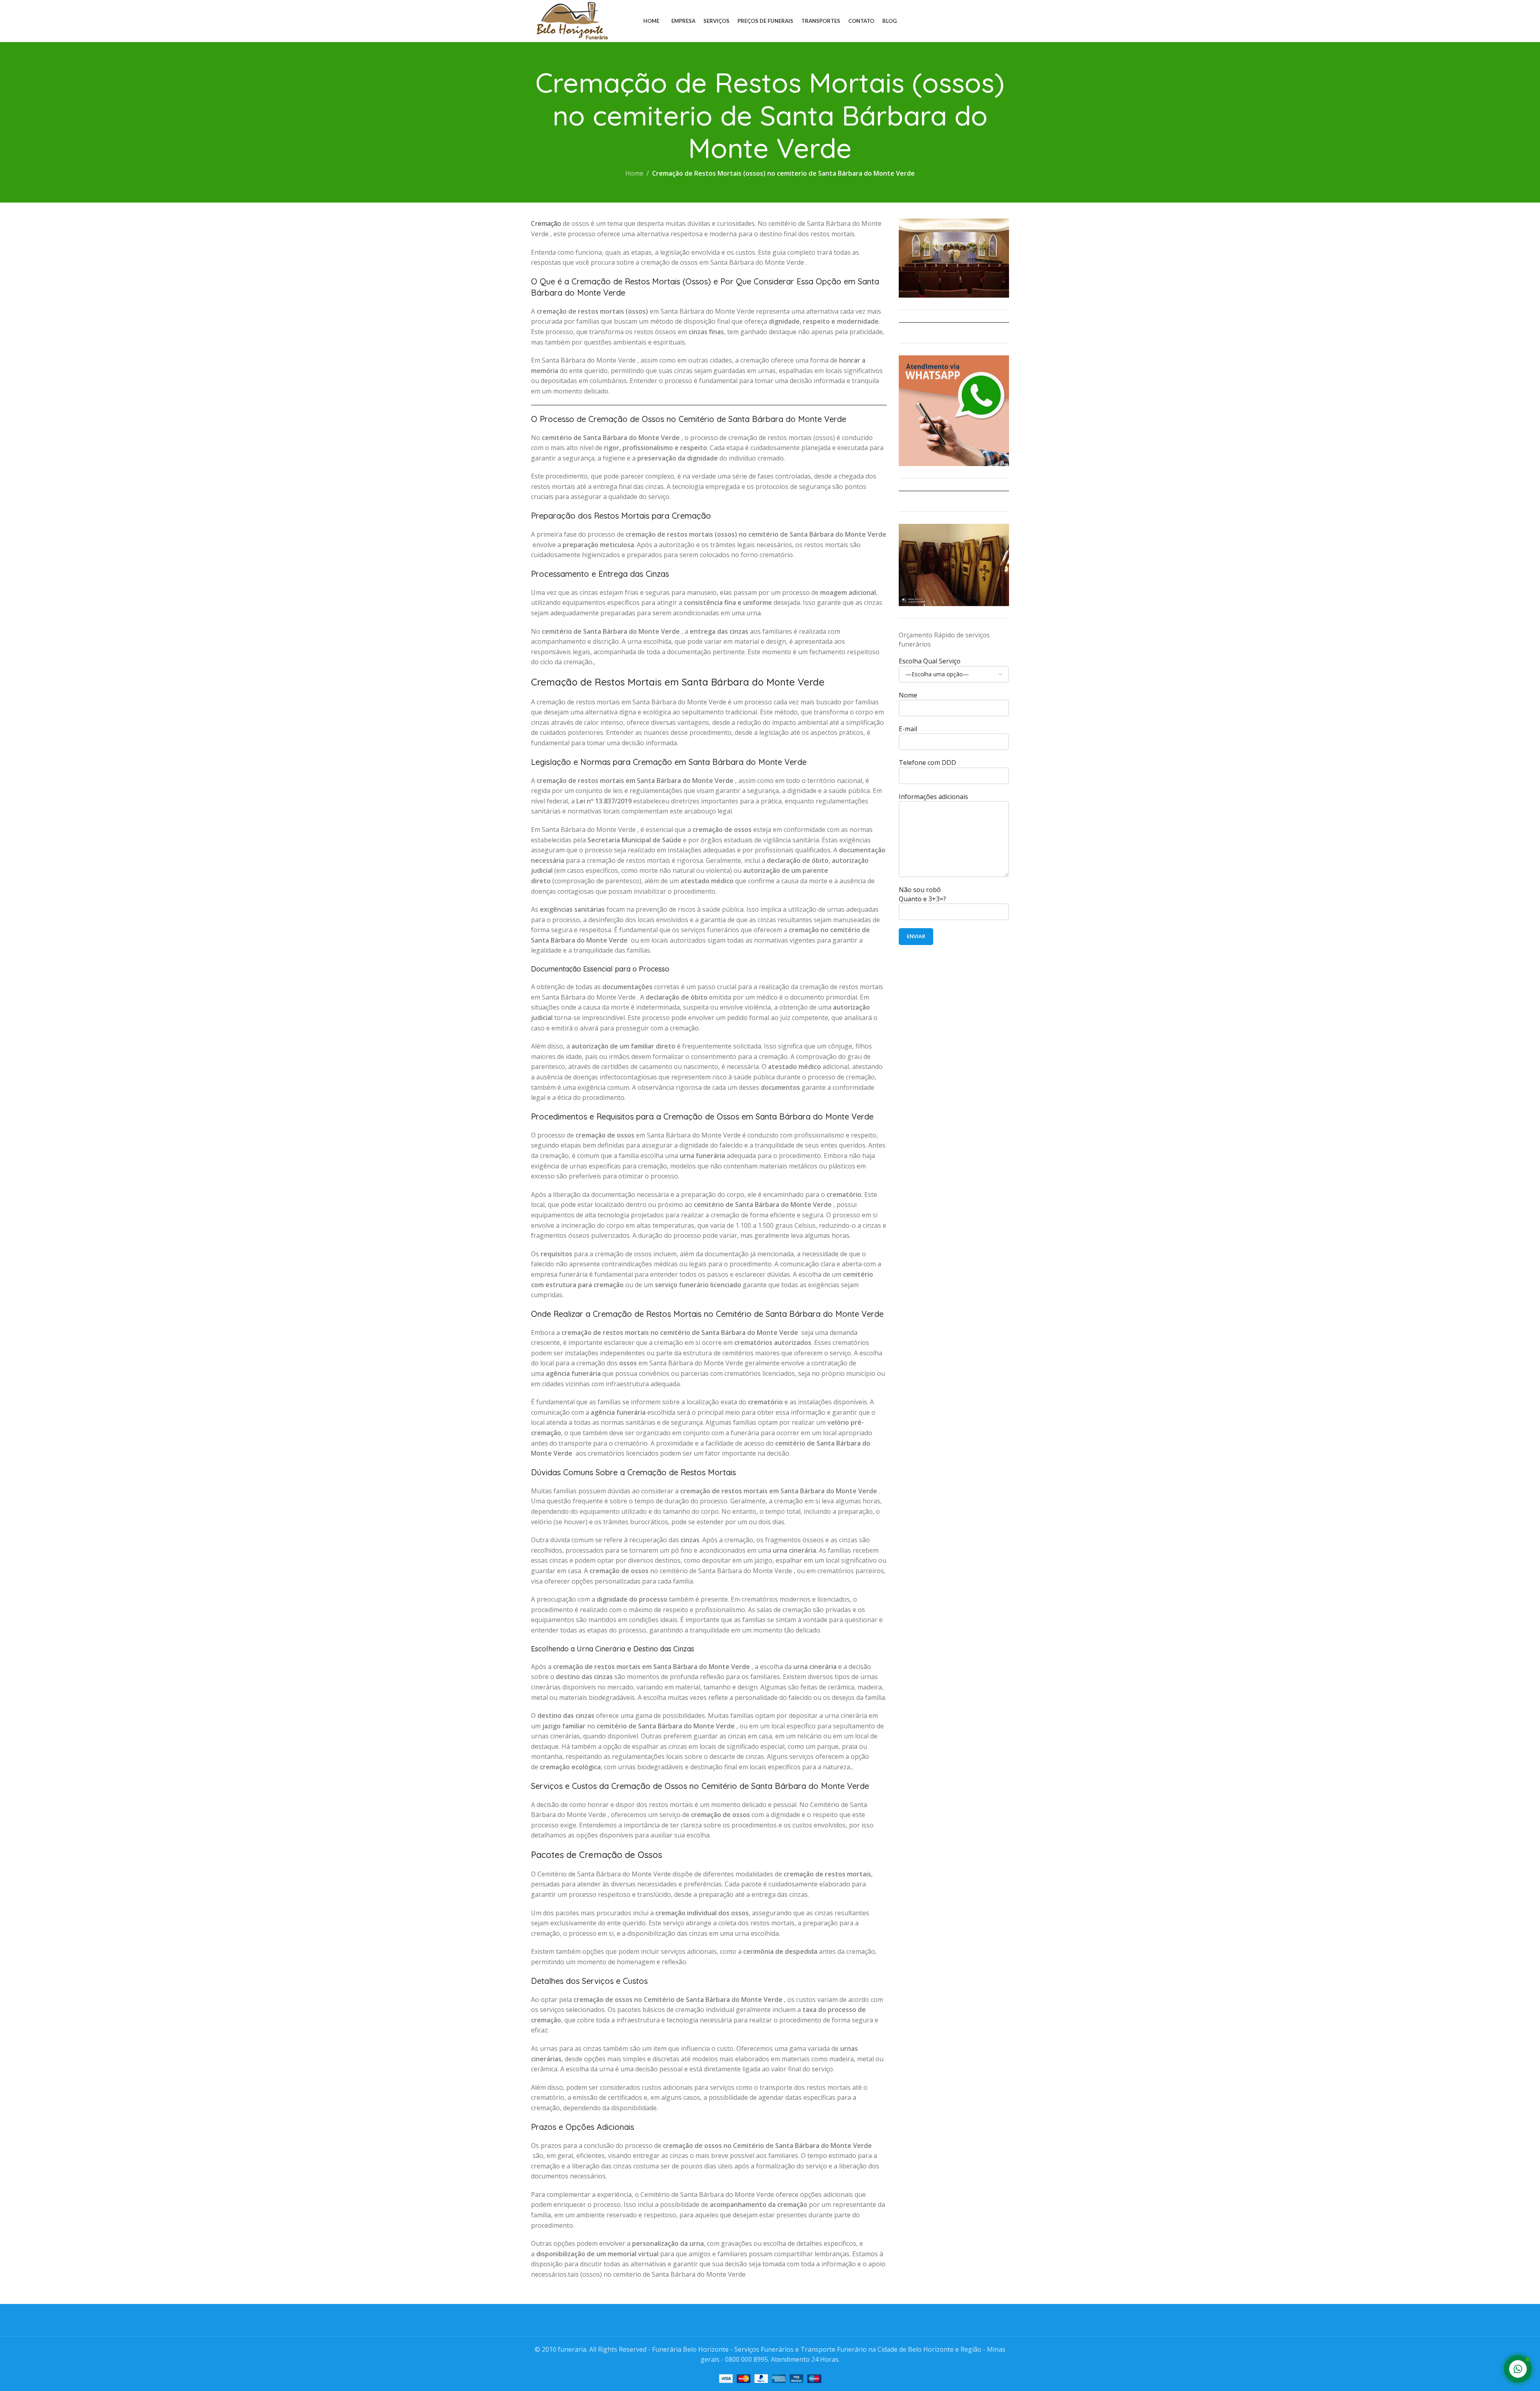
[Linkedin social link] (994, 21)
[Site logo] (570, 20)
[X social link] (973, 21)
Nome (908, 695)
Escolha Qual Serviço (930, 661)
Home (634, 173)
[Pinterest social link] (984, 21)
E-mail (908, 729)
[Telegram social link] (1004, 21)
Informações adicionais (933, 797)
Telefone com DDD (927, 763)
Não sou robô (922, 894)
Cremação (546, 223)
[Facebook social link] (963, 21)
